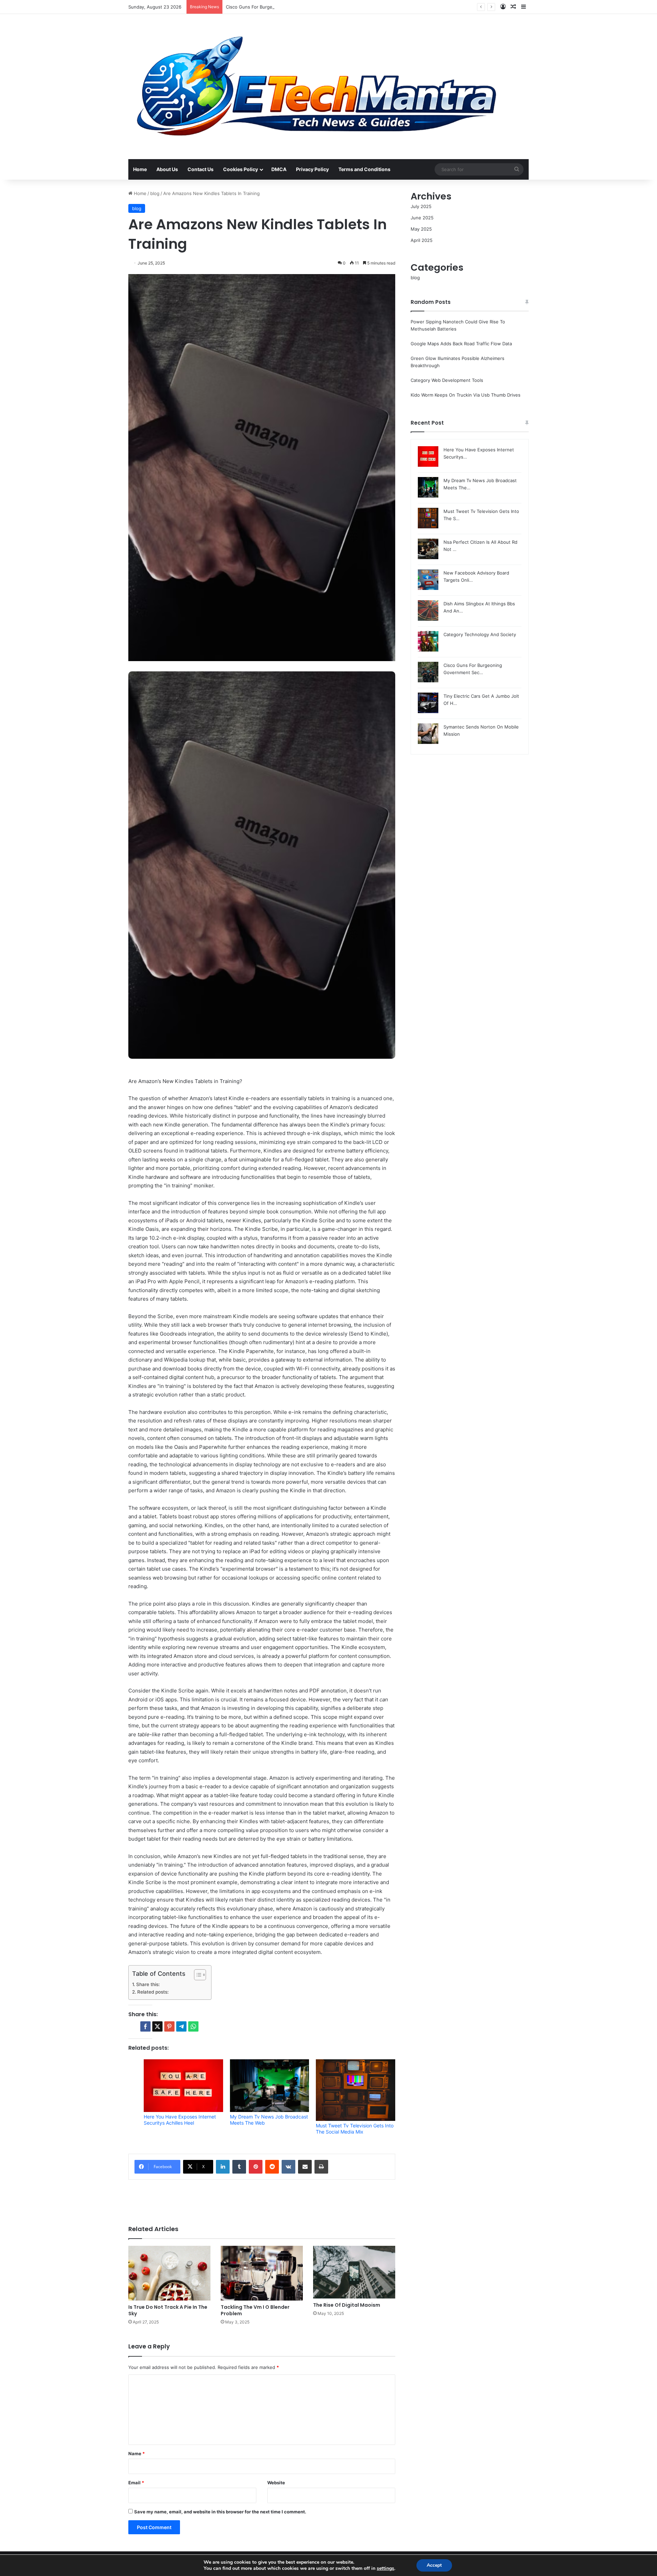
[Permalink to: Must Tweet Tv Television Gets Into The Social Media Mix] (356, 2090)
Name (137, 2453)
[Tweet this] (157, 2026)
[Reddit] (272, 2167)
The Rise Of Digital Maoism (347, 2305)
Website (276, 2483)
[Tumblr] (239, 2167)
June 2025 (422, 218)
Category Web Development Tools (447, 380)
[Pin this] (169, 2026)
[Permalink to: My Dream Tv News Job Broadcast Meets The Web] (270, 2086)
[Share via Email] (305, 2167)
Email (136, 2483)
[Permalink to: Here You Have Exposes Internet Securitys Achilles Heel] (183, 2086)
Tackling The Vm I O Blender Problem (255, 2310)
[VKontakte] (288, 2167)
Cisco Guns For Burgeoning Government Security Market (287, 7)
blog (155, 193)
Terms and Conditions (364, 169)
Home (140, 169)
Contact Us (201, 169)
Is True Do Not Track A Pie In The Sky (168, 2310)
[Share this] (145, 2026)
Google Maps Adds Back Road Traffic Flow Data (461, 344)
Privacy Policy (312, 169)
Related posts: (153, 1992)
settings (385, 2568)
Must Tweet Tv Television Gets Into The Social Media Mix (355, 2129)
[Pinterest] (256, 2167)
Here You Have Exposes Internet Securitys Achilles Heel (180, 2120)
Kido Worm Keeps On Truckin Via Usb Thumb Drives (466, 395)
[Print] (321, 2167)
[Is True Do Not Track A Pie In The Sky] (169, 2273)
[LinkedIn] (223, 2167)
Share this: (148, 1984)
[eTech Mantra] (316, 87)
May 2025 (421, 229)
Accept (434, 2565)
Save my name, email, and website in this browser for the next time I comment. (220, 2512)
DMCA (279, 169)
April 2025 (422, 240)
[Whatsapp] (193, 2026)
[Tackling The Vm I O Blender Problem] (262, 2273)
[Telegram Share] (181, 2026)
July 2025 (421, 206)
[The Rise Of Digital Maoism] (354, 2272)
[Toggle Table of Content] (197, 1975)
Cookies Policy (241, 169)
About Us (167, 169)
